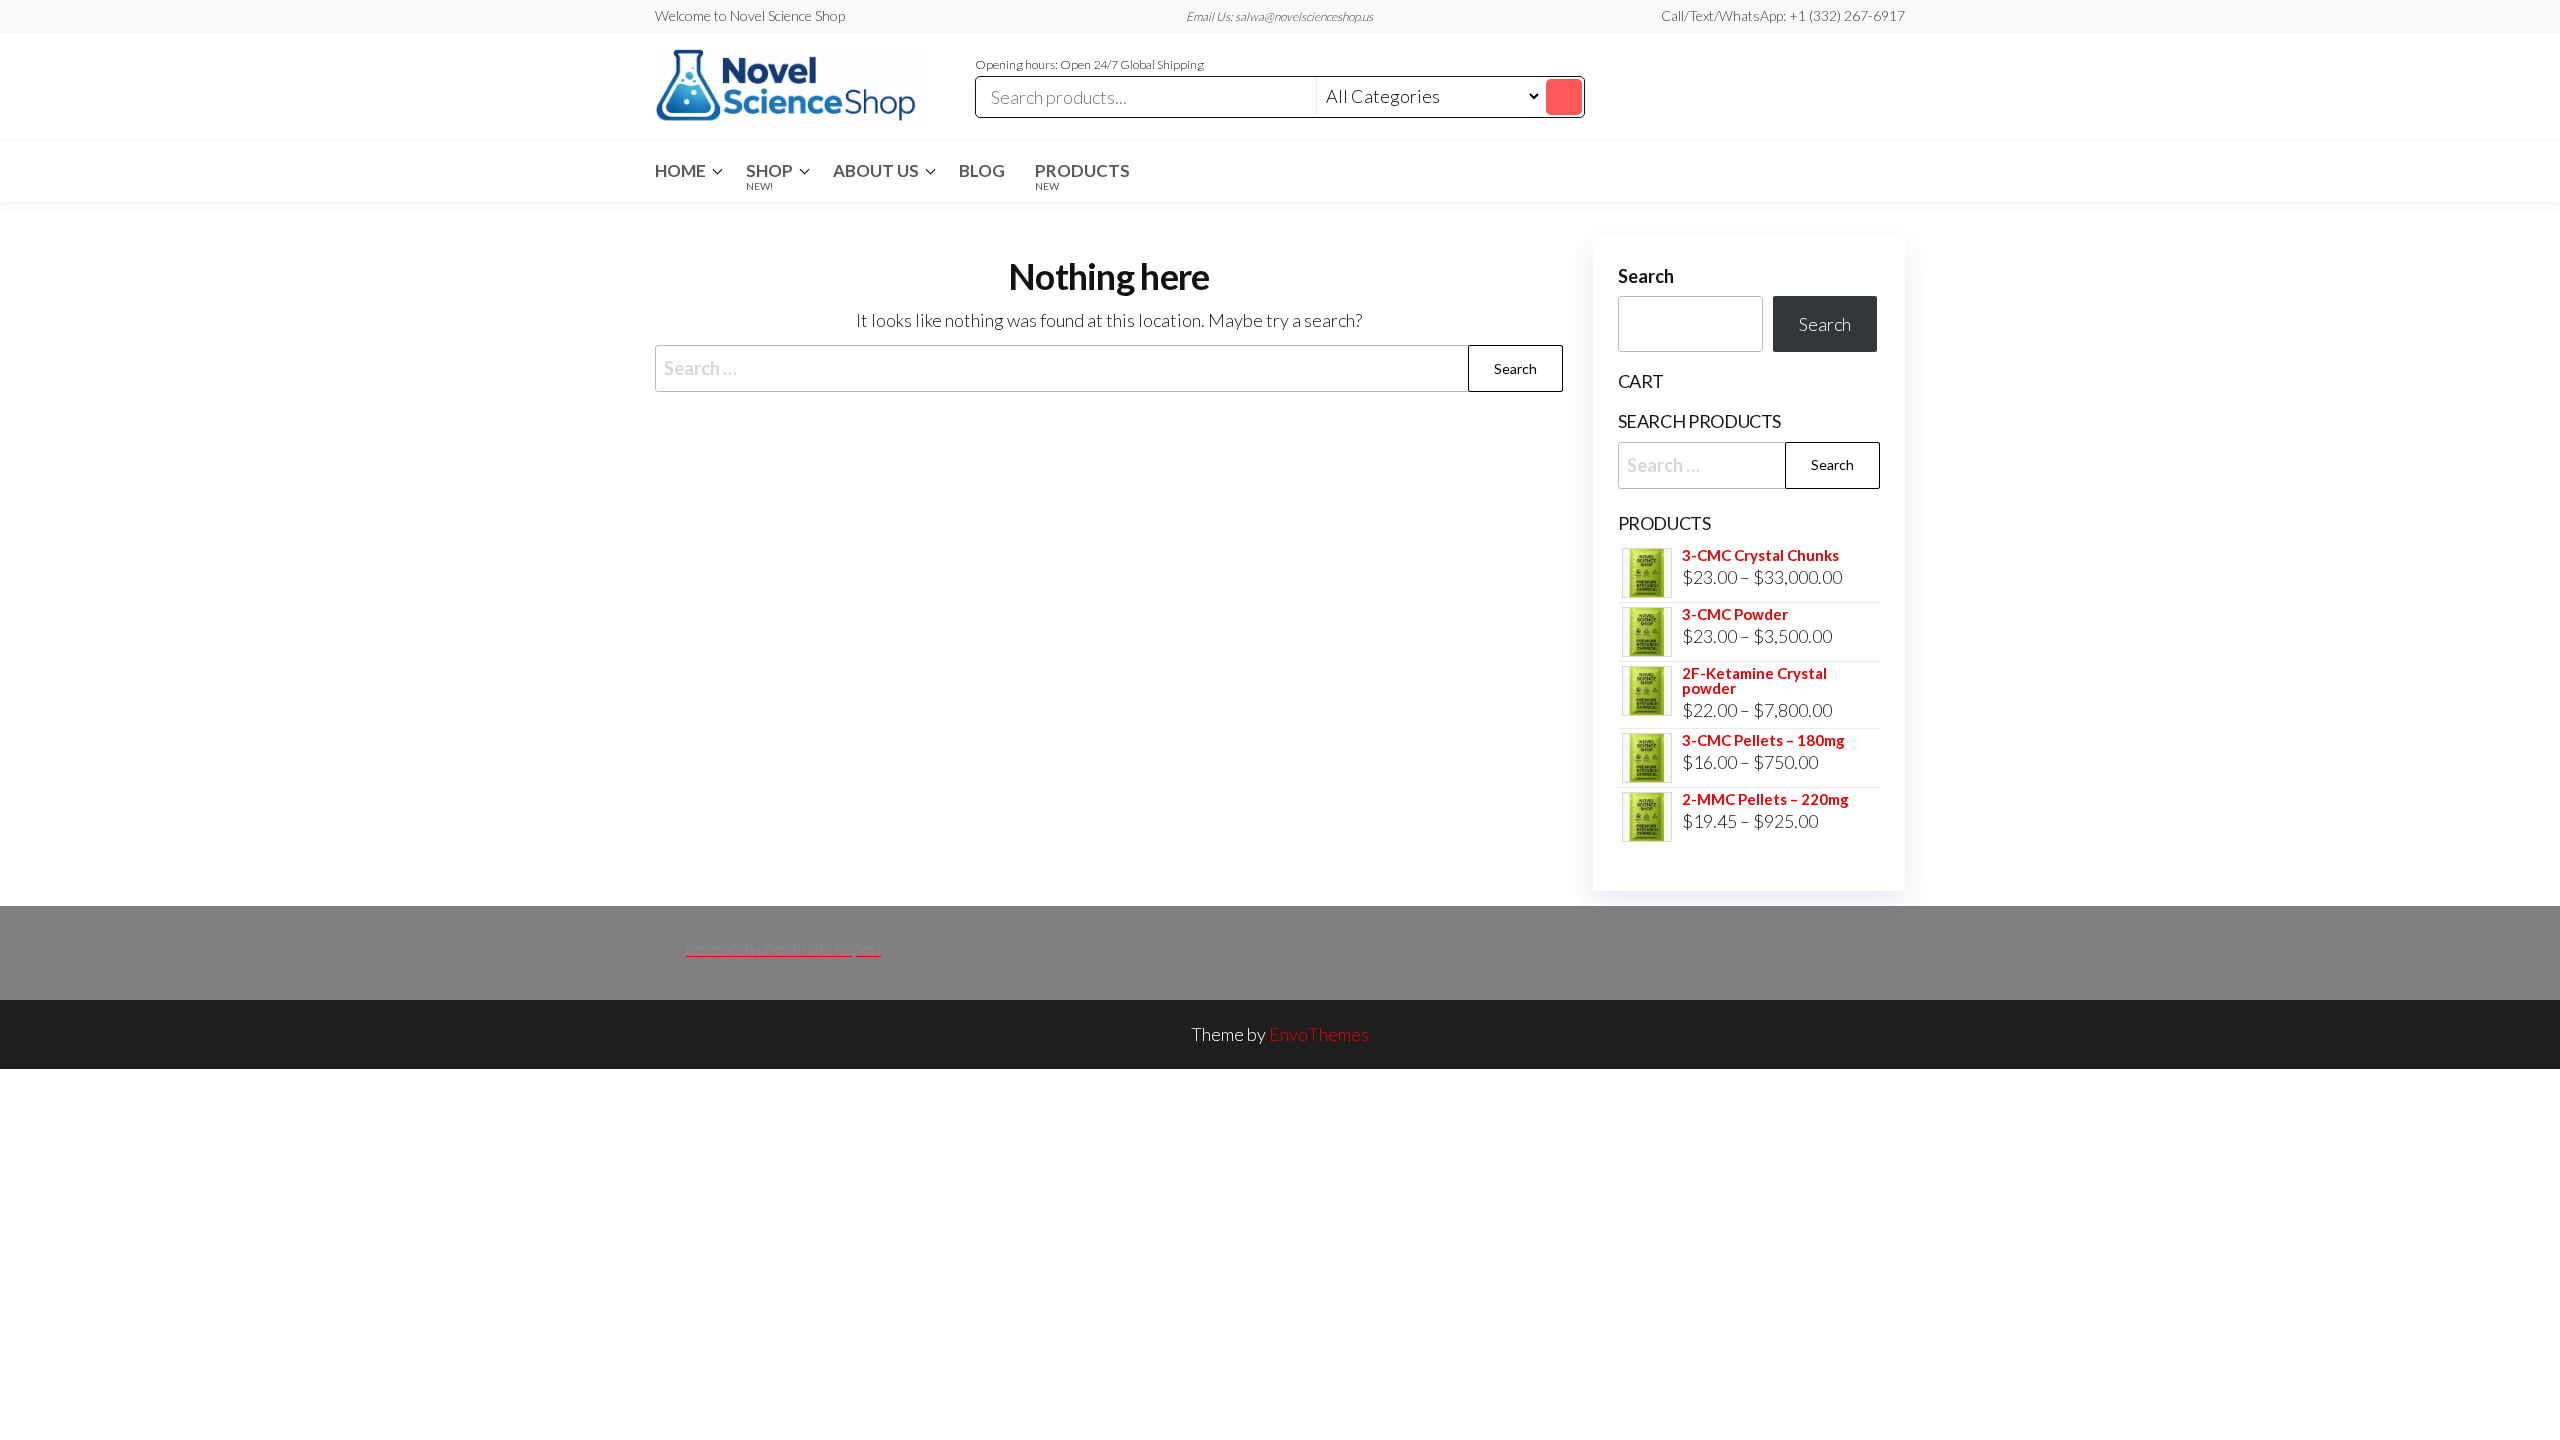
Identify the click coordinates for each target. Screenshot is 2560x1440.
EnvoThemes (1319, 1034)
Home (680, 170)
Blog (982, 170)
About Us (876, 170)
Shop (769, 176)
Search (1646, 276)
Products (1082, 176)
